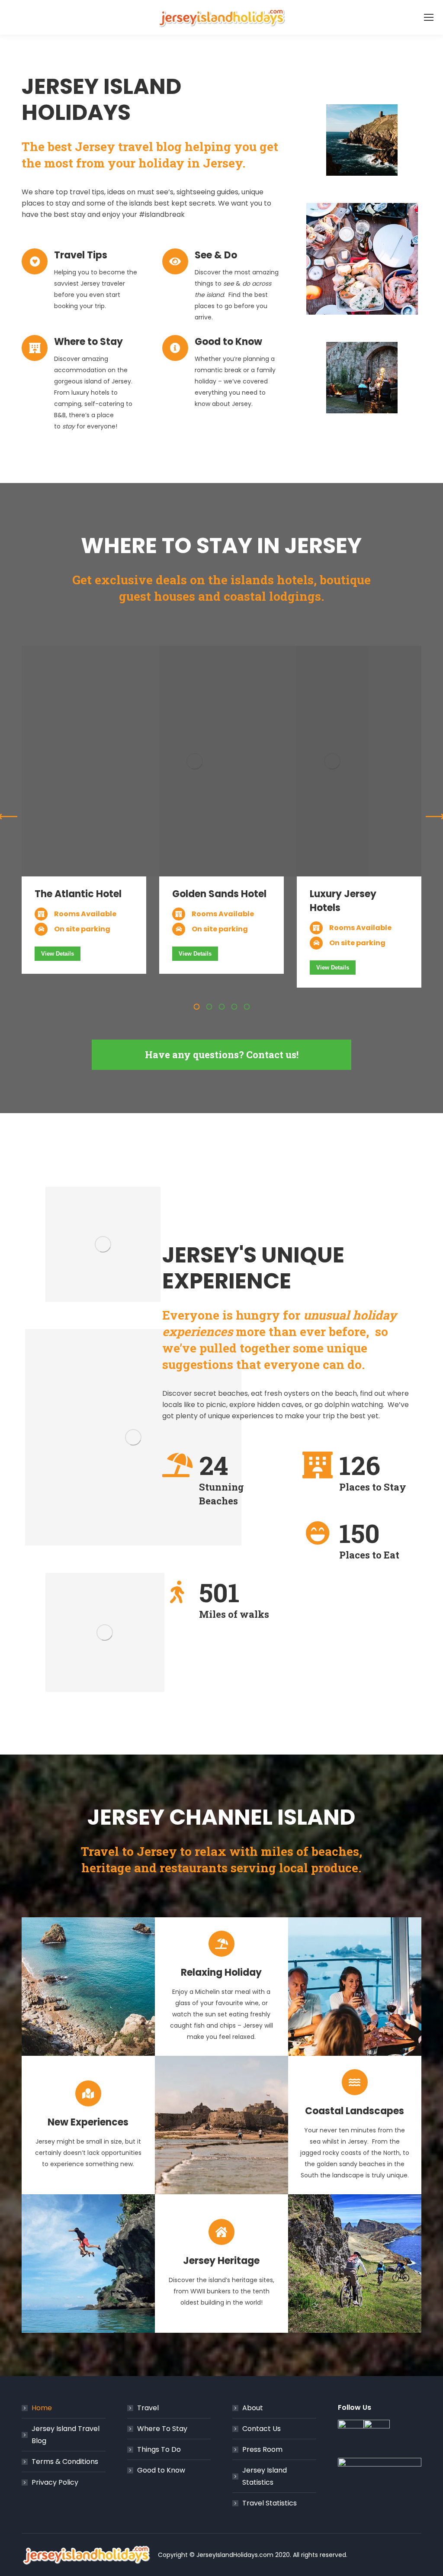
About (253, 2408)
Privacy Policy (55, 2482)
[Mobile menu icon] (429, 17)
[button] (196, 1007)
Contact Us (262, 2429)
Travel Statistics (270, 2503)
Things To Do (159, 2449)
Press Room (262, 2449)
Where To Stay (162, 2429)
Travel (148, 2408)
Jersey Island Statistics (265, 2476)
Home (42, 2408)
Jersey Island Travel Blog (66, 2435)
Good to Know (161, 2470)
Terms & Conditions (65, 2462)
